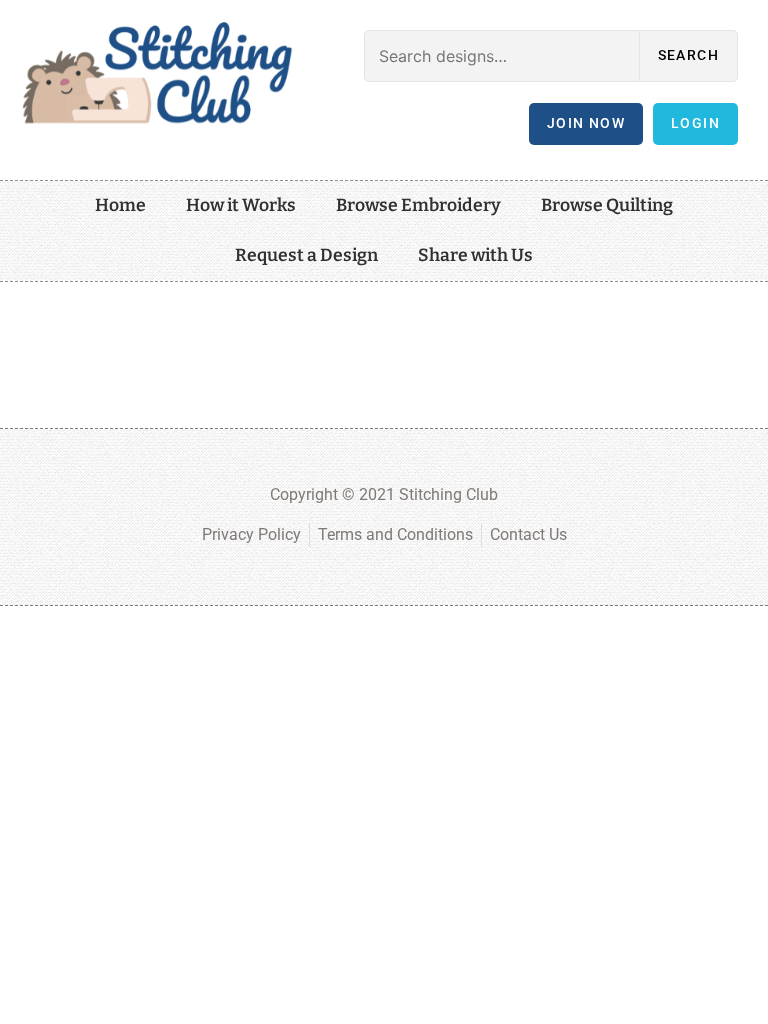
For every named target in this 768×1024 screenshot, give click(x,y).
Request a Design (306, 255)
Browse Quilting (607, 205)
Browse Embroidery (418, 205)
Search (688, 55)
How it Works (241, 205)
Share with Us (475, 255)
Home (120, 205)
